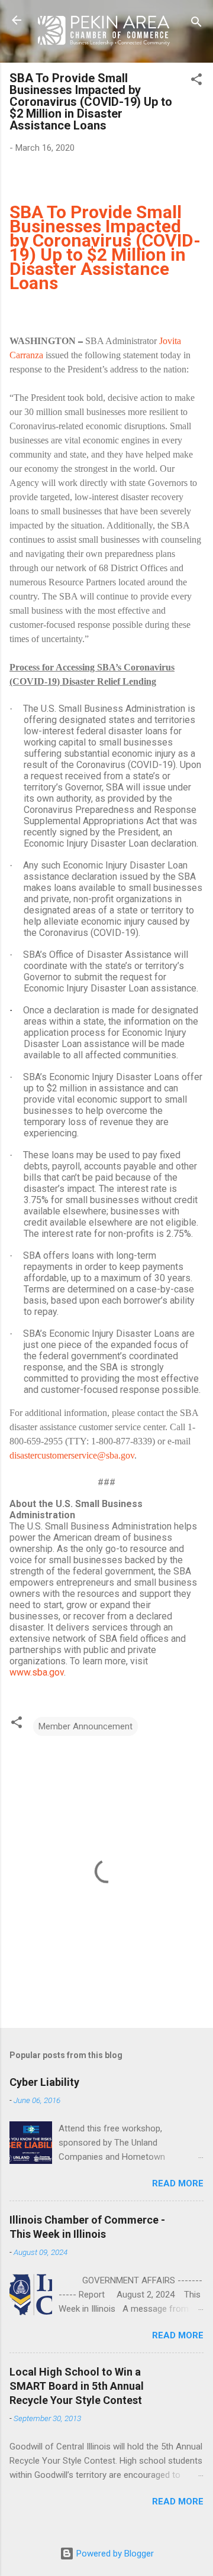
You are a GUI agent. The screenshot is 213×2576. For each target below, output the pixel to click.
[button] (196, 81)
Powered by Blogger (114, 2554)
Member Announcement (85, 1726)
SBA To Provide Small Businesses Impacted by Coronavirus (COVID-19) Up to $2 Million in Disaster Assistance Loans (105, 247)
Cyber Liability (44, 2082)
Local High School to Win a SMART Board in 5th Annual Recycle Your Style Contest (77, 2386)
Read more (178, 2183)
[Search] (196, 24)
